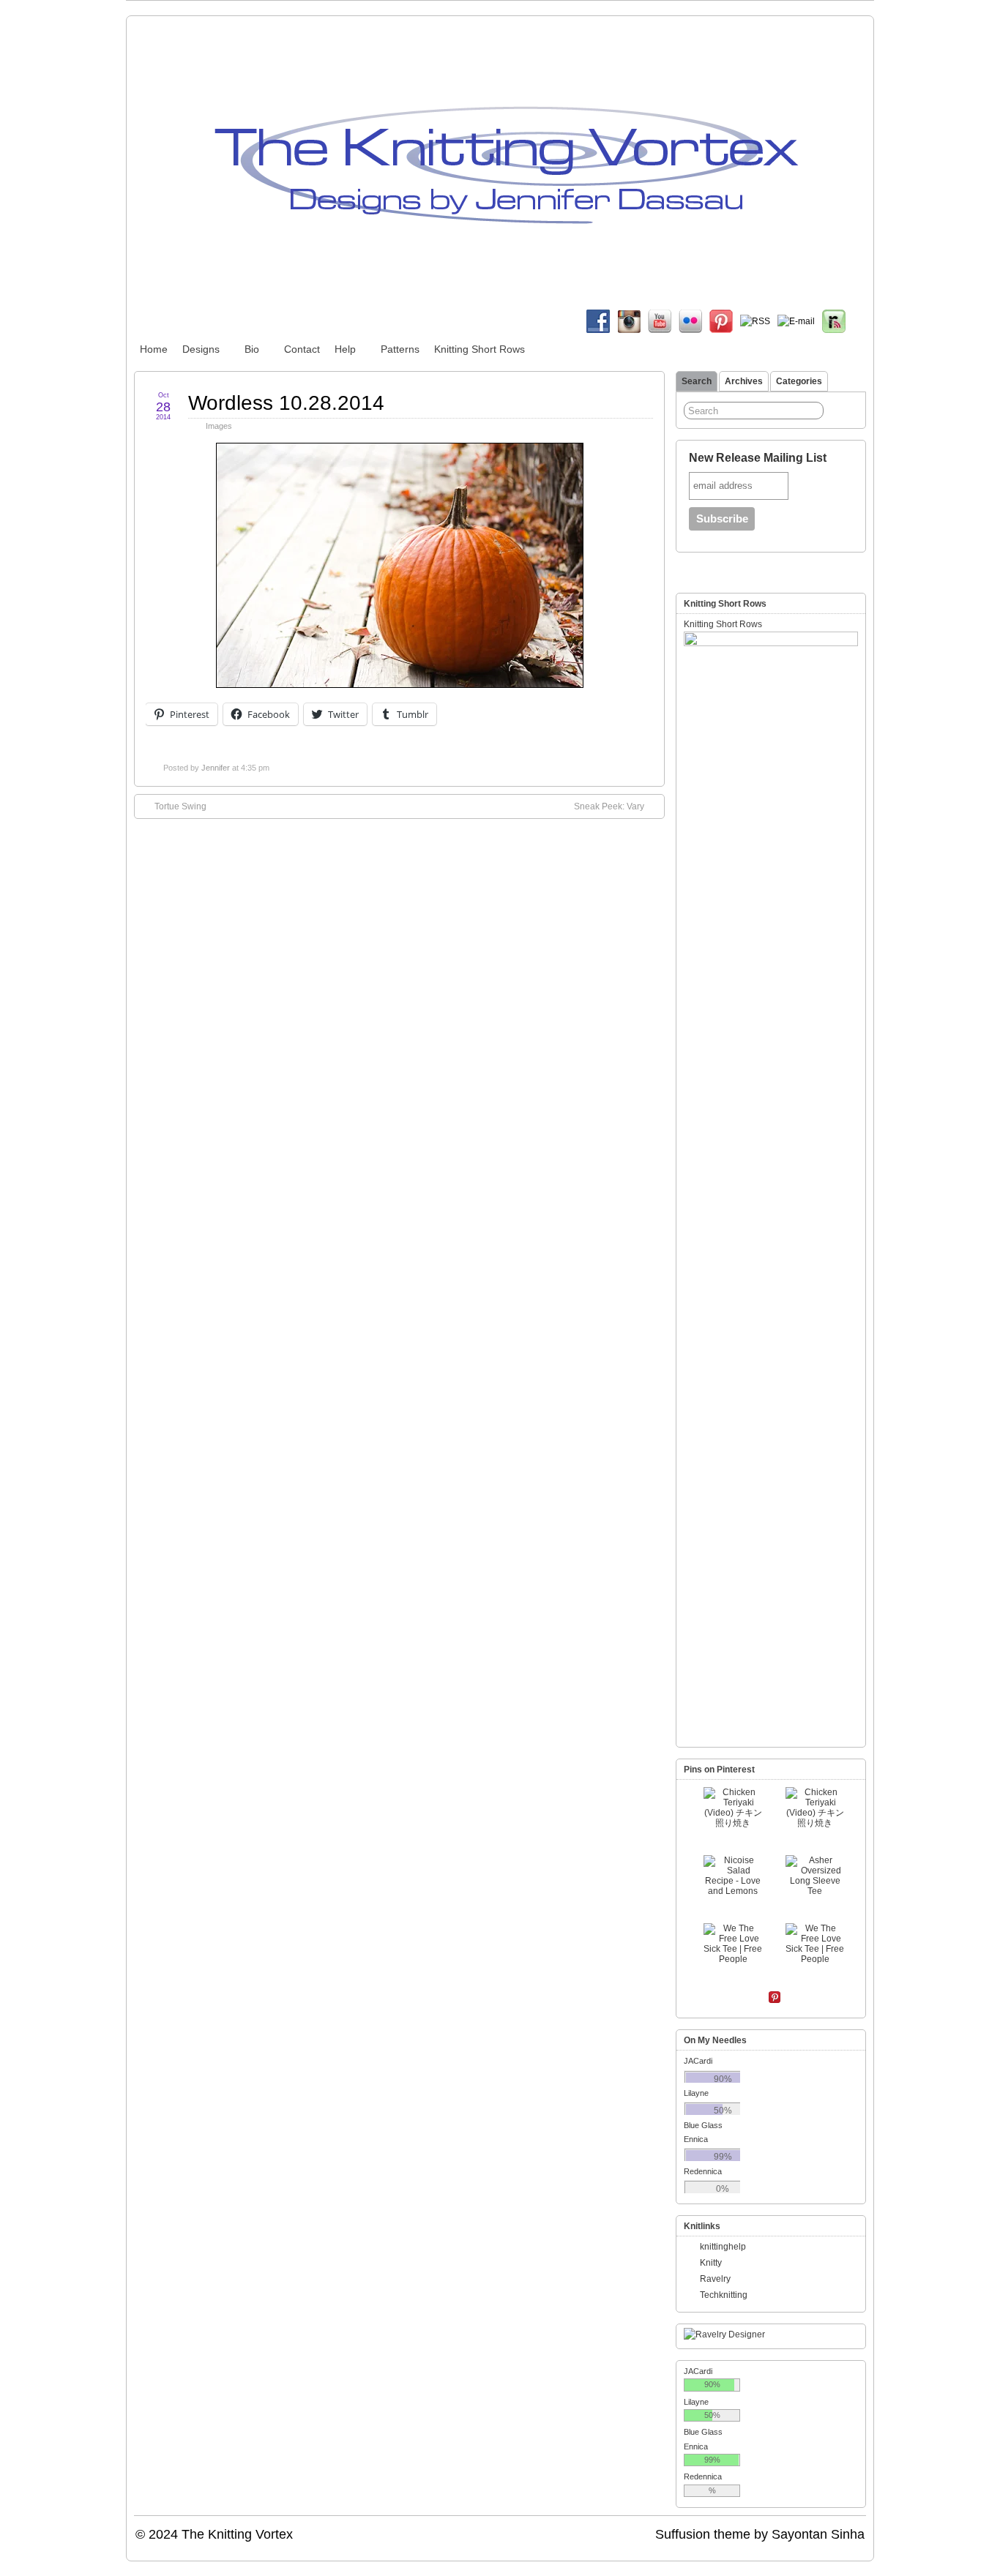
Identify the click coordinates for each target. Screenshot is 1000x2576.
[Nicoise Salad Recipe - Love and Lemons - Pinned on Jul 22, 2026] (733, 1876)
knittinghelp (723, 2247)
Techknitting (724, 2295)
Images (219, 426)
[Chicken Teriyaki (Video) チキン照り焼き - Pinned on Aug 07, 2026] (815, 1808)
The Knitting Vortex (237, 2534)
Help (345, 349)
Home (154, 349)
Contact (302, 349)
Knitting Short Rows (480, 349)
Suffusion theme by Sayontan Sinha (760, 2534)
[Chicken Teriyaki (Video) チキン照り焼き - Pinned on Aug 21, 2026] (733, 1808)
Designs (201, 349)
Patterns (400, 349)
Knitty (711, 2263)
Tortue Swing (180, 806)
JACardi (698, 2061)
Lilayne (696, 2093)
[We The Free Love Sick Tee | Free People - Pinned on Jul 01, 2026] (733, 1944)
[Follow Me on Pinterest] (775, 1999)
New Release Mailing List (758, 458)
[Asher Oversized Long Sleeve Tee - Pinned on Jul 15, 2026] (815, 1876)
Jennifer (216, 768)
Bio (252, 349)
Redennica (703, 2171)
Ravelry (715, 2279)
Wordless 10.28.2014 (286, 403)
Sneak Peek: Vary (609, 806)
